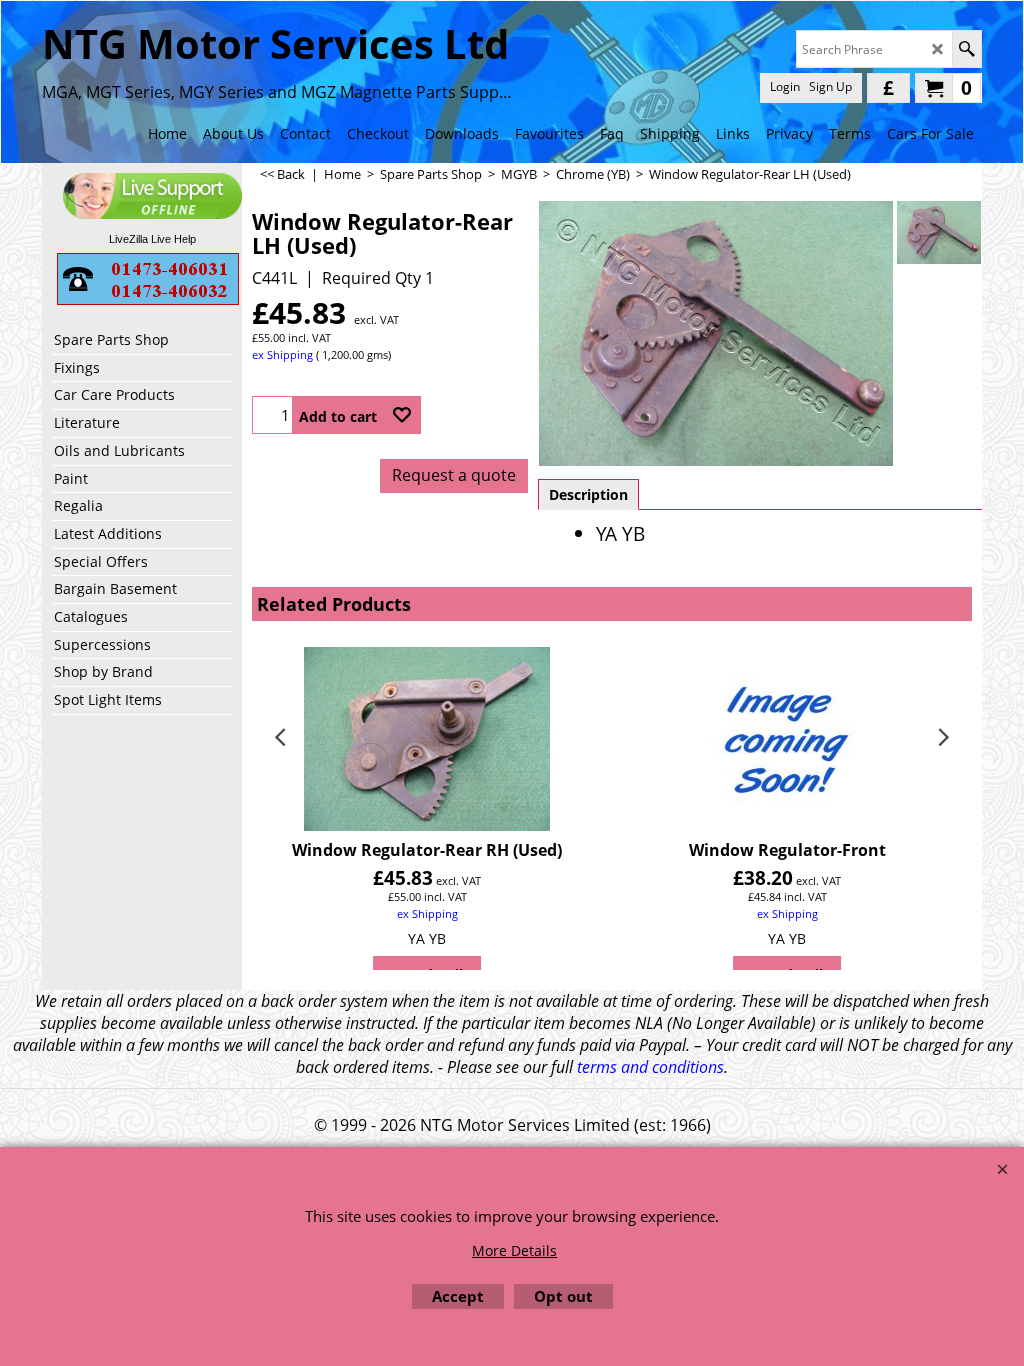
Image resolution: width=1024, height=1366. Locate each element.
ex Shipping (282, 354)
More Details (514, 1250)
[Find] (966, 49)
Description (588, 494)
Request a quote (454, 475)
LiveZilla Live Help (152, 239)
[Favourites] (402, 415)
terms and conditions (650, 1067)
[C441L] (939, 232)
